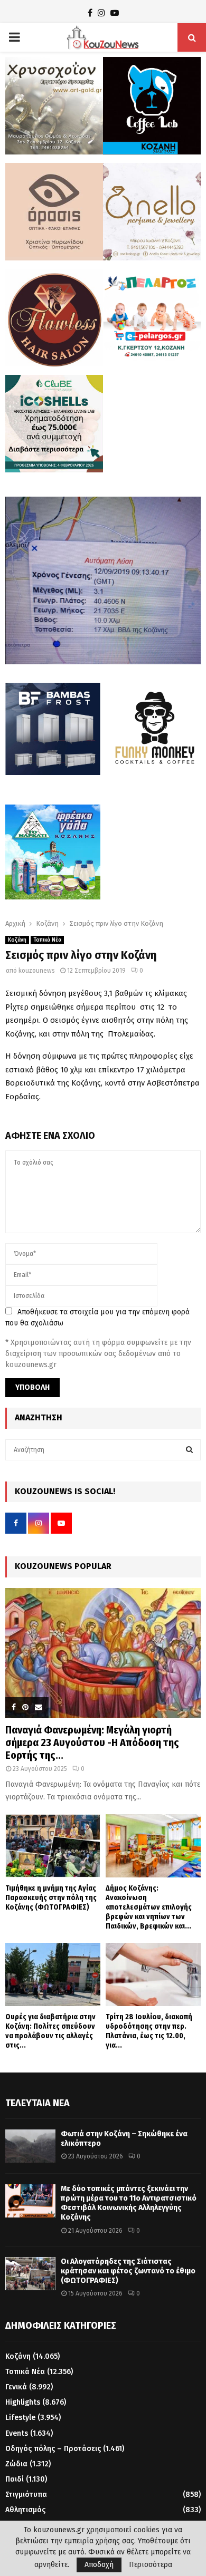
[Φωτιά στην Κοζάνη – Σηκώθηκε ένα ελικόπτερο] (30, 2146)
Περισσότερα (151, 2565)
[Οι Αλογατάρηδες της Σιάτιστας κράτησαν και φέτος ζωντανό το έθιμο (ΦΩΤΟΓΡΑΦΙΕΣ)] (30, 2274)
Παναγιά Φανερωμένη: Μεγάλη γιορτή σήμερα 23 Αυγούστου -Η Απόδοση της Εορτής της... (92, 1742)
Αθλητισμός (25, 2510)
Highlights (23, 2402)
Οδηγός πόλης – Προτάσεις (53, 2449)
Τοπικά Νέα (47, 940)
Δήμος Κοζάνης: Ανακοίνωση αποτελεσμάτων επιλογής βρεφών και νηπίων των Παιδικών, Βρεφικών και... (149, 1907)
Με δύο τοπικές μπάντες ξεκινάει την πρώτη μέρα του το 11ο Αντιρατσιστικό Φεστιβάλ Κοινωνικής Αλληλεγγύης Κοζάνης (129, 2203)
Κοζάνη (17, 940)
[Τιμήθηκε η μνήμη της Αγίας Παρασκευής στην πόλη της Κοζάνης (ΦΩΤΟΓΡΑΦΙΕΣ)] (53, 1846)
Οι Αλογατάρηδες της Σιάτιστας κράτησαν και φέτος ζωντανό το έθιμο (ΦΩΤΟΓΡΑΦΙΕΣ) (128, 2271)
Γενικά (16, 2387)
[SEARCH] (189, 1450)
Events (17, 2433)
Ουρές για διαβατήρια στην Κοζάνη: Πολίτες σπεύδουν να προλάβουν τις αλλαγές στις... (50, 2031)
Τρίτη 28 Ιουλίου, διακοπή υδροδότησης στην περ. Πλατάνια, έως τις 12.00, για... (149, 2031)
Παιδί (15, 2479)
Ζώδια (16, 2464)
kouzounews (37, 971)
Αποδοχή (99, 2565)
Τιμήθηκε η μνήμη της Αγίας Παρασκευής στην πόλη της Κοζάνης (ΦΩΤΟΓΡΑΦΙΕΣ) (51, 1898)
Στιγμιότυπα (26, 2495)
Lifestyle (20, 2418)
